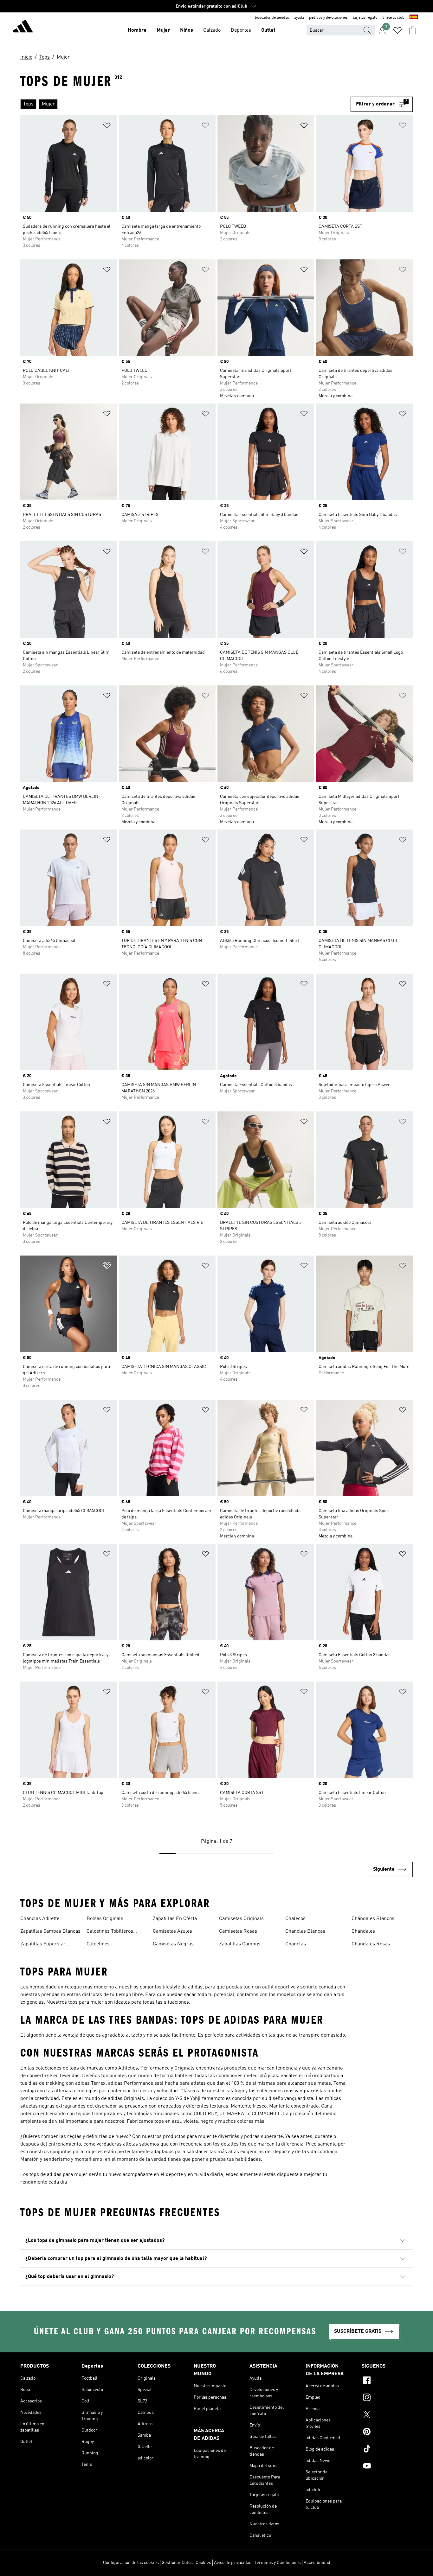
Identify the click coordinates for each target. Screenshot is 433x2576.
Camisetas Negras (173, 1944)
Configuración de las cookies (131, 2563)
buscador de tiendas (272, 18)
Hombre (137, 30)
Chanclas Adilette (40, 1919)
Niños (187, 30)
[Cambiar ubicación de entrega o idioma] (414, 18)
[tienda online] (23, 27)
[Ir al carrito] (413, 30)
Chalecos (295, 1919)
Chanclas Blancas (305, 1931)
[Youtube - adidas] (387, 2467)
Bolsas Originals (105, 1919)
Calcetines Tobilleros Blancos (110, 1932)
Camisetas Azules (172, 1931)
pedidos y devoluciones (328, 18)
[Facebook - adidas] (387, 2381)
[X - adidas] (387, 2415)
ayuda (299, 18)
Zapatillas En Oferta (175, 1919)
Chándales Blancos (373, 1919)
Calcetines (98, 1944)
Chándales (363, 1931)
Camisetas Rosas (238, 1931)
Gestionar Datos (177, 2563)
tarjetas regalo (365, 18)
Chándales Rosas (371, 1944)
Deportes (241, 30)
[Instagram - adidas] (387, 2398)
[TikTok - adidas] (387, 2450)
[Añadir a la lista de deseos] (107, 127)
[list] (183, 104)
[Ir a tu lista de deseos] (397, 30)
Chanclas (296, 1944)
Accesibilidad (317, 2563)
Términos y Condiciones (278, 2563)
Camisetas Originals (241, 1919)
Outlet (268, 30)
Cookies (203, 2563)
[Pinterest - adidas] (387, 2433)
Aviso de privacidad (233, 2563)
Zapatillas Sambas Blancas (50, 1931)
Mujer (163, 30)
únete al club (393, 18)
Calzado (212, 30)
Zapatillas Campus (240, 1944)
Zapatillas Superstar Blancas (43, 1945)
